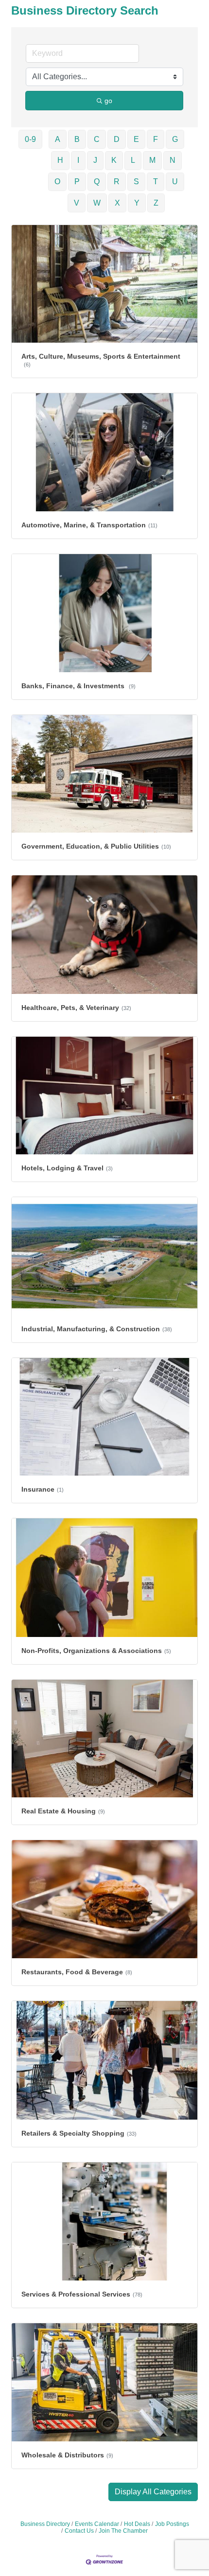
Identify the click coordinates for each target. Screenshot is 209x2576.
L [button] (133, 160)
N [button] (173, 160)
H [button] (60, 160)
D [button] (117, 139)
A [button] (58, 139)
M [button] (152, 160)
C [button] (97, 139)
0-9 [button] (30, 139)
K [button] (114, 160)
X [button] (117, 203)
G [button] (175, 139)
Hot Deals (137, 2524)
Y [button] (137, 203)
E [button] (136, 139)
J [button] (95, 160)
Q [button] (97, 182)
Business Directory (45, 2524)
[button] (153, 2492)
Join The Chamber (123, 2531)
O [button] (57, 182)
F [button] (156, 139)
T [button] (156, 182)
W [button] (97, 203)
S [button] (136, 182)
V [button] (77, 203)
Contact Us (79, 2531)
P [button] (77, 182)
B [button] (77, 139)
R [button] (117, 182)
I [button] (78, 160)
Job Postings (172, 2524)
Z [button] (156, 203)
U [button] (175, 182)
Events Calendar (97, 2524)
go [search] (108, 101)
